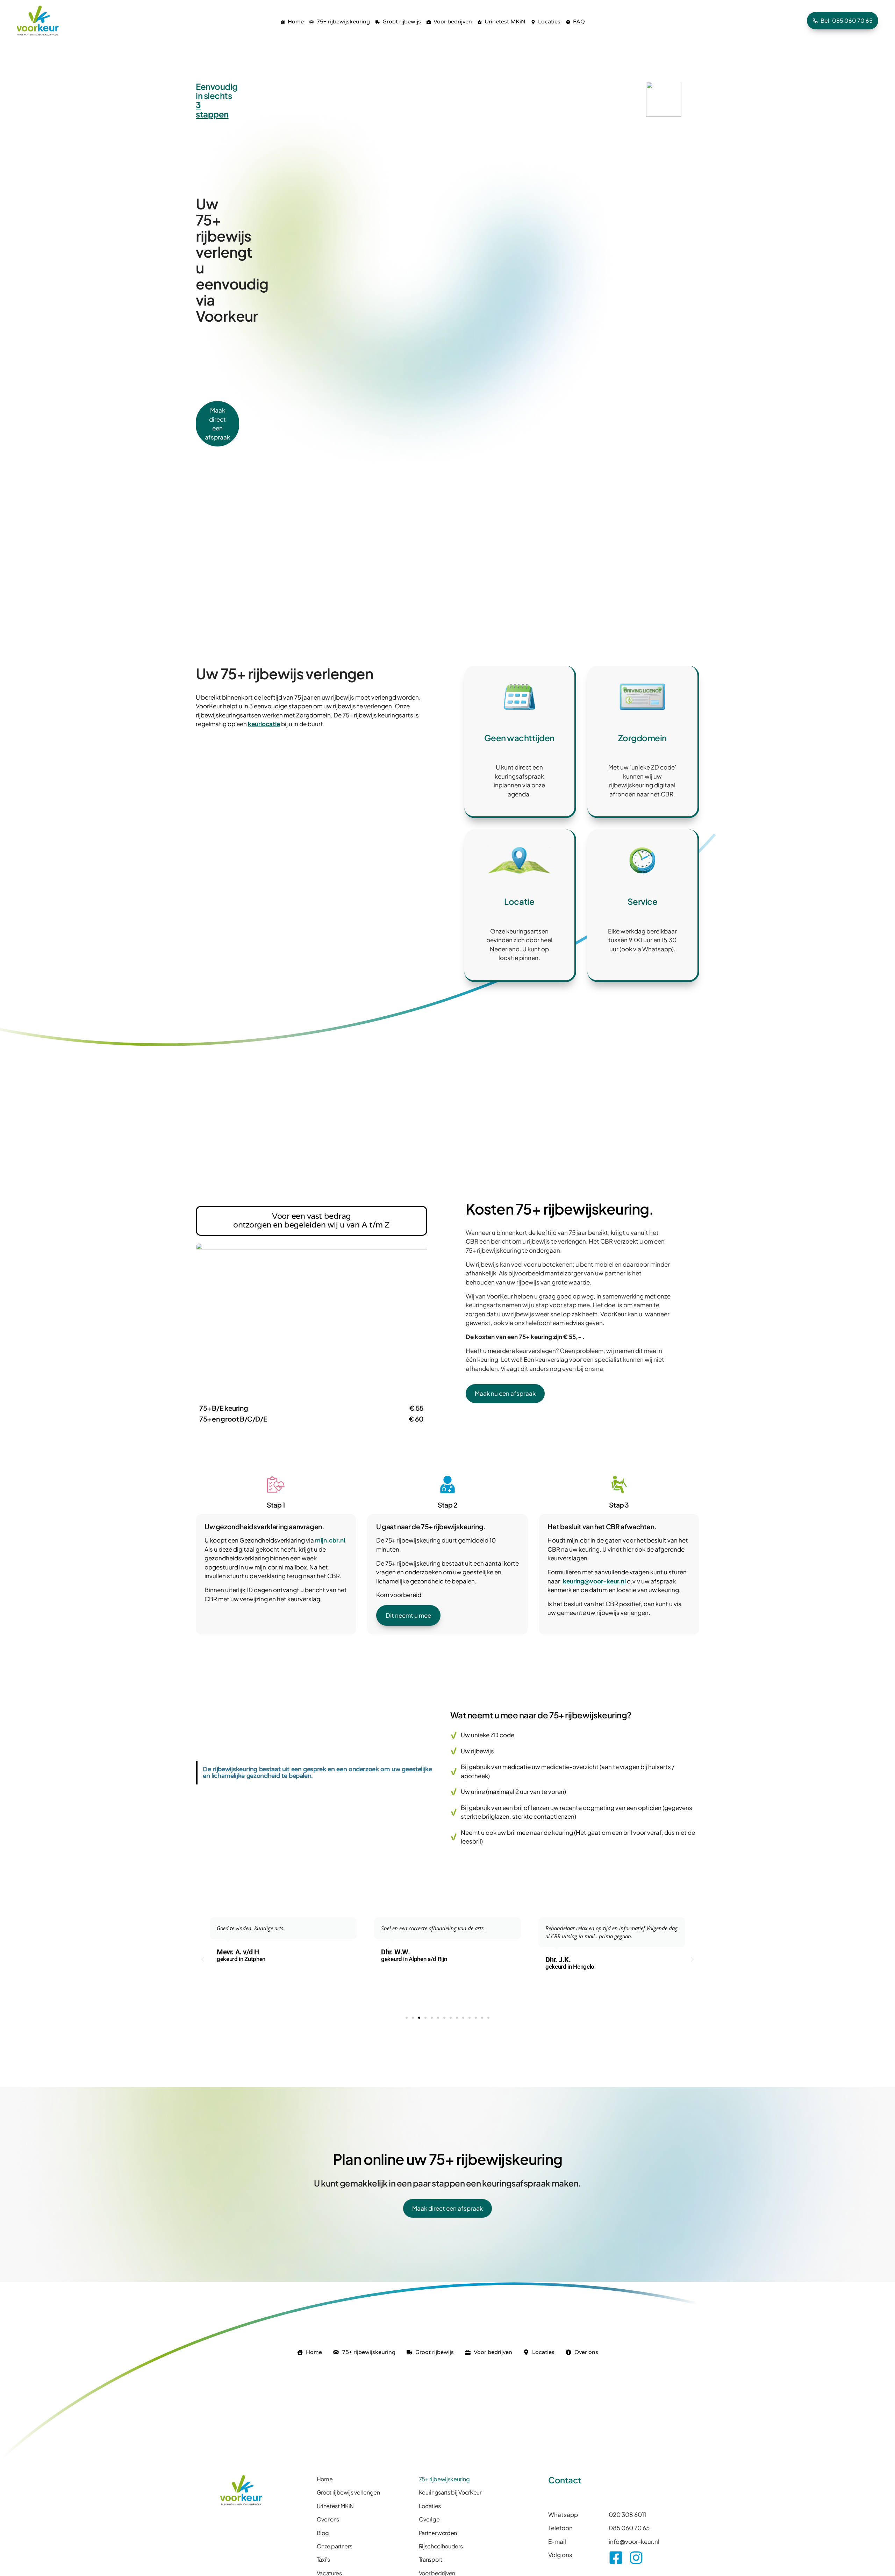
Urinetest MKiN (335, 2506)
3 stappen (212, 109)
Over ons (328, 2519)
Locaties (430, 2506)
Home (325, 2479)
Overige (429, 2519)
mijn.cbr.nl (330, 1540)
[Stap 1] (276, 1484)
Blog (323, 2533)
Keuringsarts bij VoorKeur (450, 2492)
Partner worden (438, 2533)
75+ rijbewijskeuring (444, 2479)
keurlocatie (264, 724)
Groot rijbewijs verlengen (348, 2492)
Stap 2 (447, 1505)
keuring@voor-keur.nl (594, 1581)
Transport (431, 2559)
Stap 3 (619, 1505)
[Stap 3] (619, 1484)
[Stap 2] (447, 1484)
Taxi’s (323, 2559)
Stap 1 (276, 1505)
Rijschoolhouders (441, 2546)
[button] (203, 1959)
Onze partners (335, 2546)
